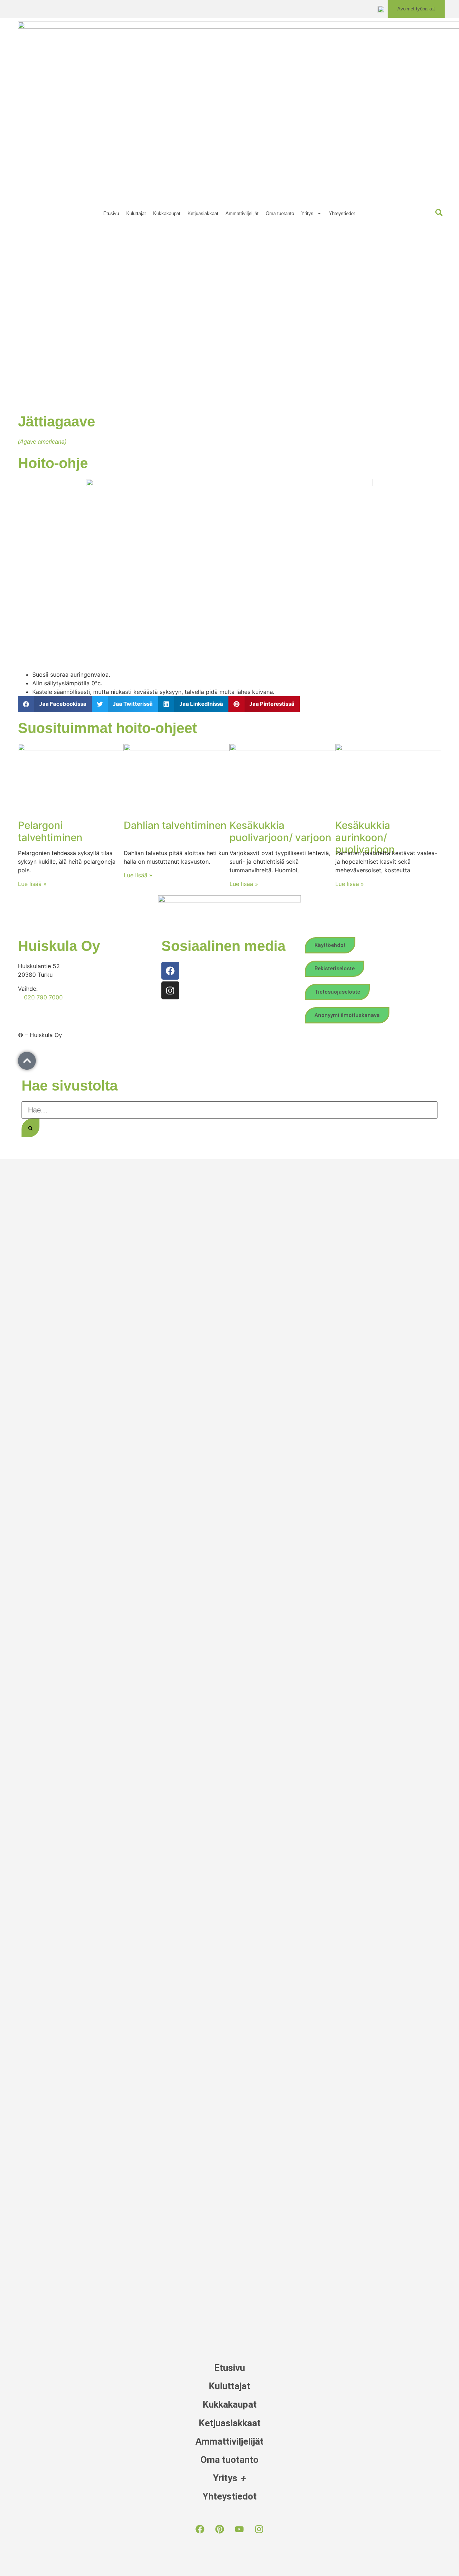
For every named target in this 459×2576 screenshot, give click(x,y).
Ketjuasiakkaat (203, 213)
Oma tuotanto (280, 213)
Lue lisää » (32, 884)
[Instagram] (170, 990)
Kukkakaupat (167, 213)
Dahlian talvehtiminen (175, 825)
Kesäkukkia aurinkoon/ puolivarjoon (365, 837)
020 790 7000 (43, 997)
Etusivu (111, 213)
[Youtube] (240, 2529)
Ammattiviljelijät (242, 213)
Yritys (307, 213)
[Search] (30, 1128)
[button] (55, 704)
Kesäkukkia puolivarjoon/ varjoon (280, 831)
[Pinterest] (220, 2529)
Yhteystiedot (342, 213)
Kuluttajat (136, 213)
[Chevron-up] (27, 1061)
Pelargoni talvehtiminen (50, 831)
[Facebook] (170, 971)
